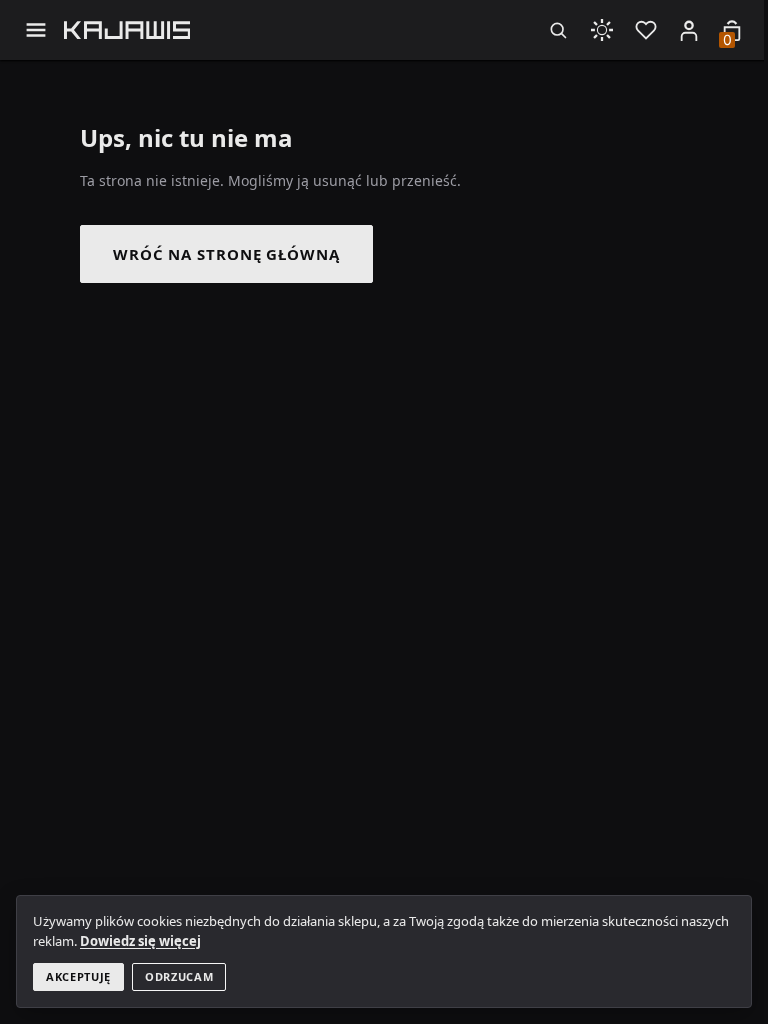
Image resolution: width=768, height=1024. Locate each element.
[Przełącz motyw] (602, 30)
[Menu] (36, 30)
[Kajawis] (127, 30)
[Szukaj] (558, 30)
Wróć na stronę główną (226, 254)
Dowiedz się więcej (140, 941)
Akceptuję (78, 976)
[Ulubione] (646, 30)
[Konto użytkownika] (689, 30)
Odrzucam (179, 976)
